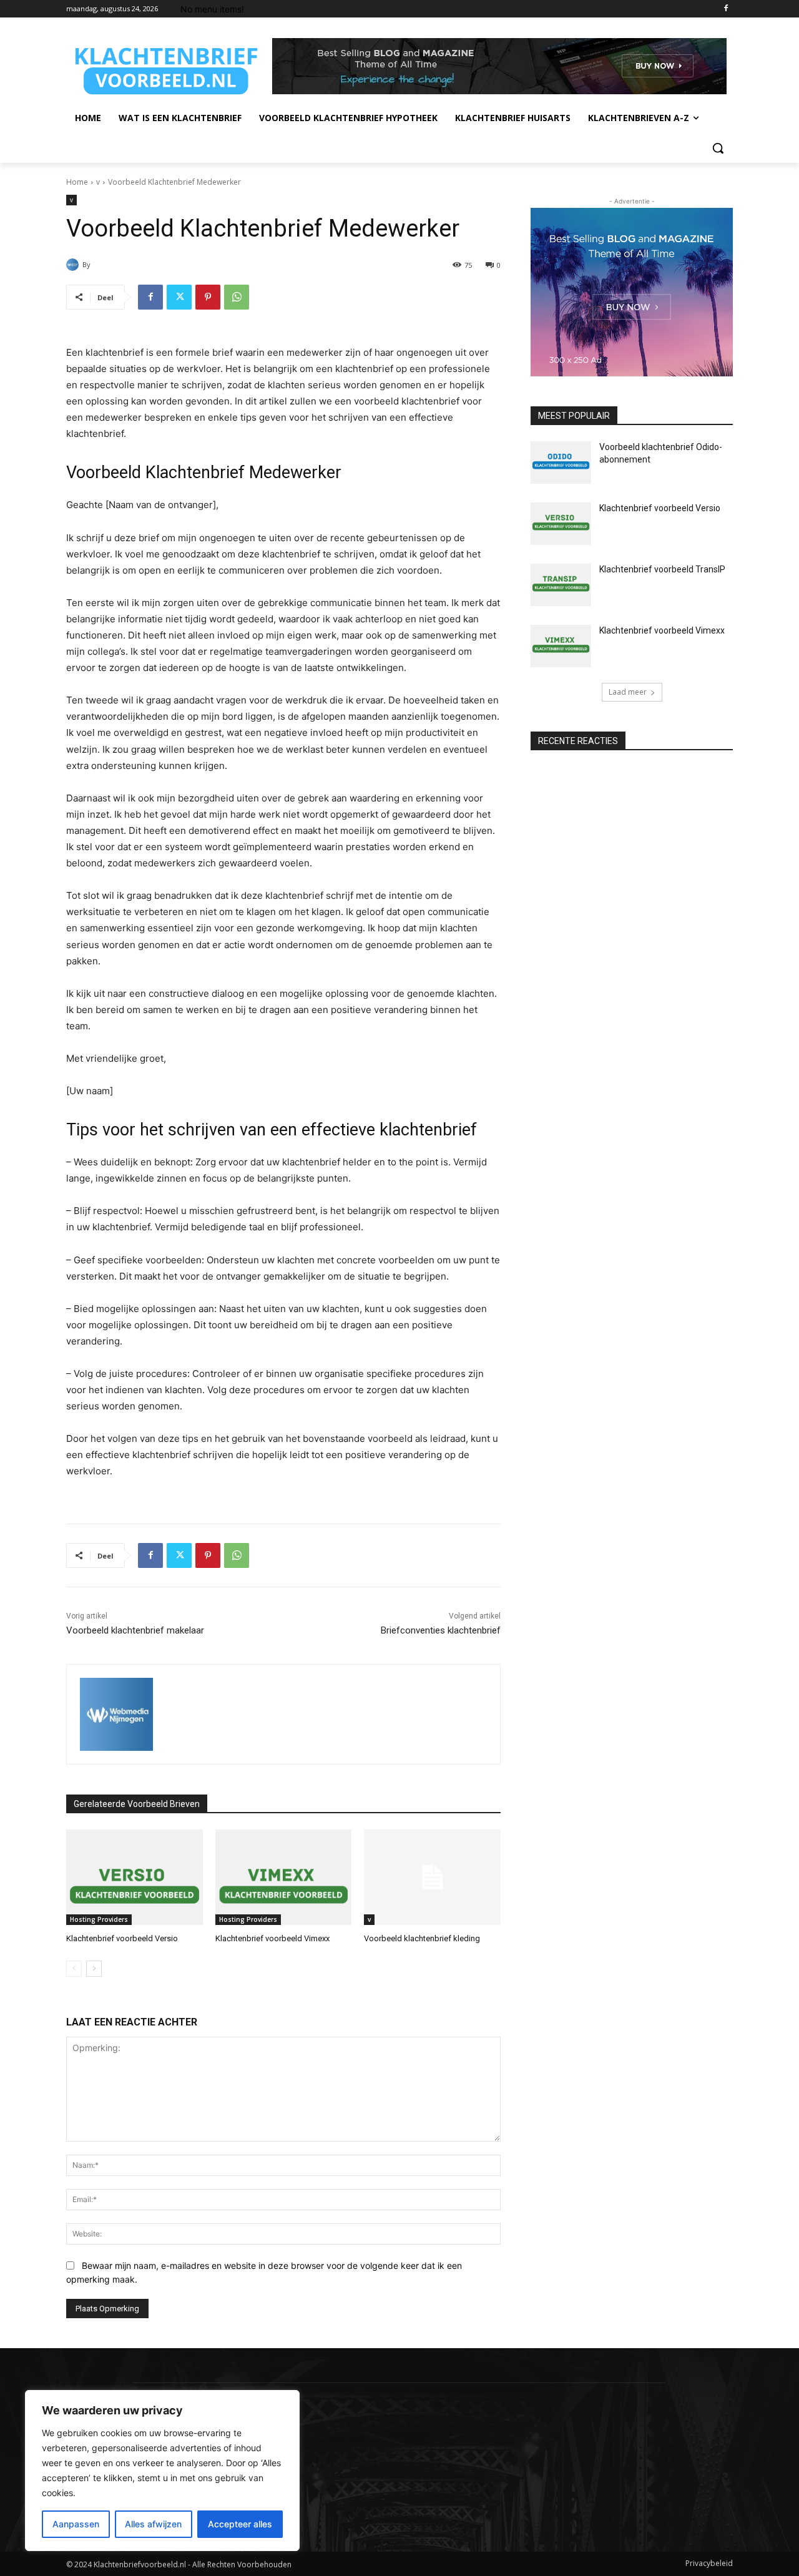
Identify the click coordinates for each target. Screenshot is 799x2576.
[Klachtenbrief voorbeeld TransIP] (561, 585)
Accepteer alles (240, 2524)
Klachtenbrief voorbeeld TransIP (662, 569)
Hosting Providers (99, 1919)
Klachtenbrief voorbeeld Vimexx (272, 1938)
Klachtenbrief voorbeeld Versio (122, 1938)
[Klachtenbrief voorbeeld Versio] (135, 1877)
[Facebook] (726, 9)
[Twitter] (179, 297)
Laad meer (628, 692)
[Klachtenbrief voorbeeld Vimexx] (284, 1877)
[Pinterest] (208, 297)
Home (77, 182)
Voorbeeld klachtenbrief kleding (422, 1938)
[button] (718, 148)
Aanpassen (76, 2524)
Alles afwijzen (153, 2524)
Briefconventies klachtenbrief (441, 1630)
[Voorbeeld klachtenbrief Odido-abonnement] (561, 463)
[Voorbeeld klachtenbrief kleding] (432, 1877)
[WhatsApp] (237, 297)
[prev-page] (74, 1969)
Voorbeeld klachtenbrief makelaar (135, 1630)
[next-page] (94, 1969)
